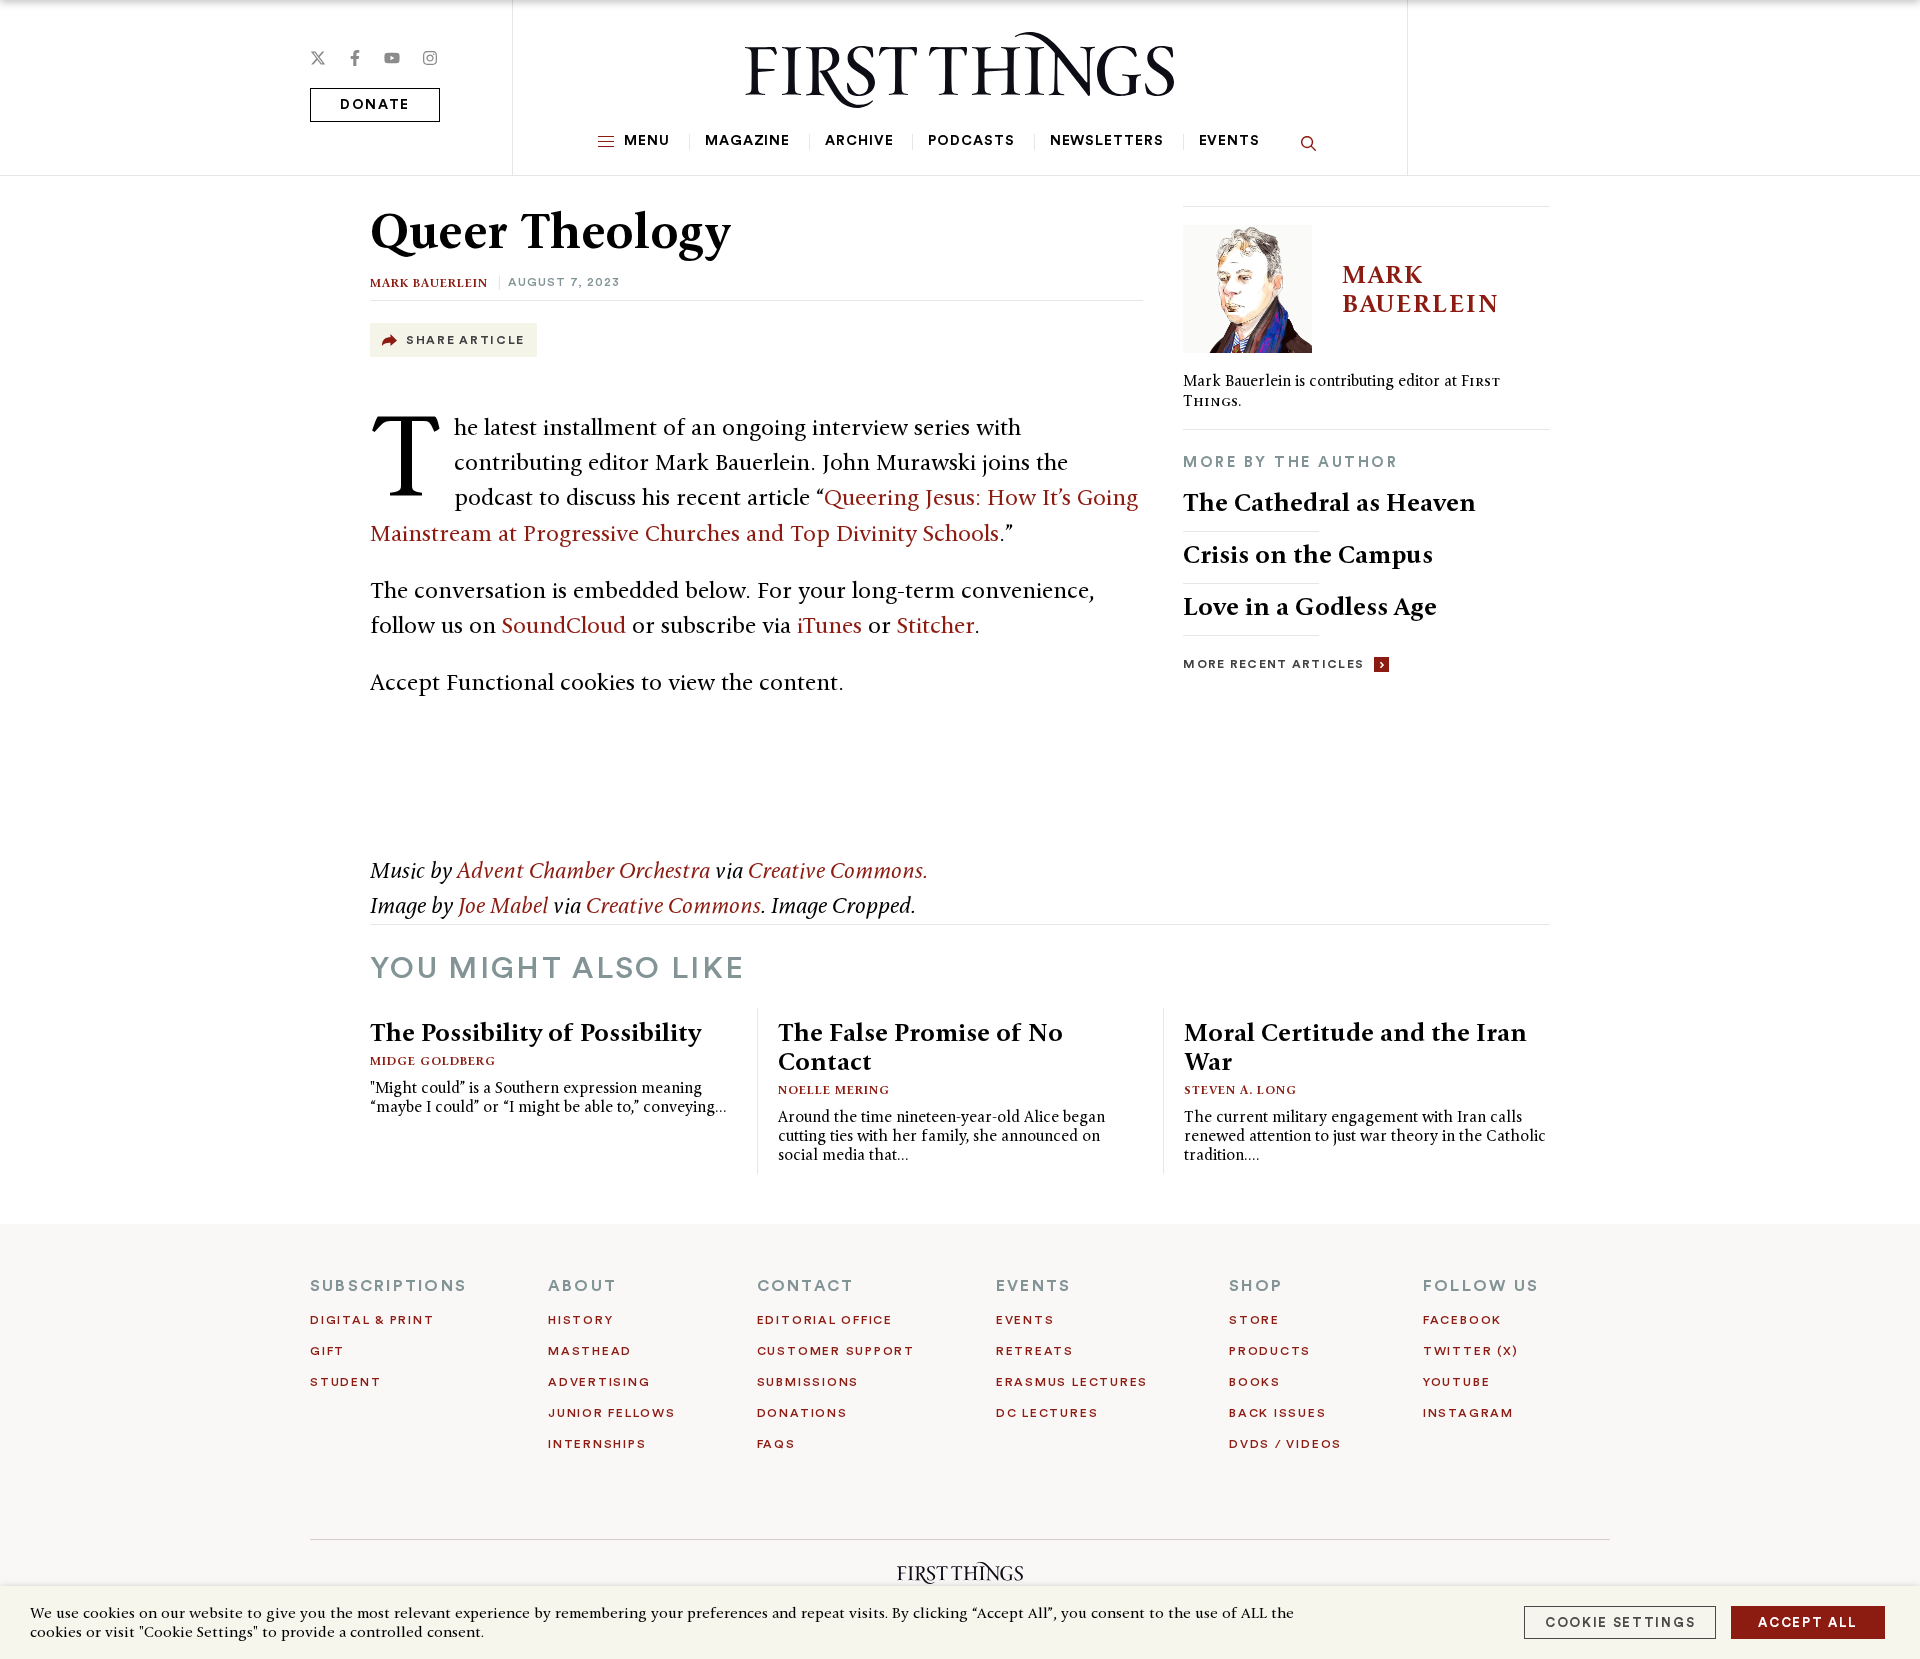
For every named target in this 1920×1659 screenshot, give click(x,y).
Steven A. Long (1240, 1089)
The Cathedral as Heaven (1329, 502)
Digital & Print (372, 1320)
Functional (500, 682)
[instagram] (430, 58)
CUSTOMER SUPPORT (836, 1351)
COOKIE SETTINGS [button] (1620, 1622)
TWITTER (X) (1470, 1351)
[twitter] (318, 58)
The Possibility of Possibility (535, 1032)
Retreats (1035, 1351)
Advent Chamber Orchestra (583, 870)
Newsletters (1107, 141)
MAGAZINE (747, 141)
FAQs (776, 1444)
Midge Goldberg (433, 1060)
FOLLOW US (1481, 1286)
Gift (327, 1351)
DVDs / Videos (1285, 1444)
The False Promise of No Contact (920, 1046)
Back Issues (1277, 1413)
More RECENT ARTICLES (1273, 664)
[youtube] (392, 58)
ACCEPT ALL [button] (1808, 1622)
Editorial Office (825, 1320)
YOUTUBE (1456, 1382)
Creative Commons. (838, 870)
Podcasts (971, 141)
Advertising (599, 1382)
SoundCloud (564, 625)
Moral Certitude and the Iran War (1355, 1046)
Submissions (808, 1382)
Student (345, 1382)
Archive (859, 141)
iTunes (829, 625)
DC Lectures (1047, 1413)
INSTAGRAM (1468, 1413)
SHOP (1256, 1286)
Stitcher (935, 625)
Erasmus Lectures (1072, 1382)
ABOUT (582, 1286)
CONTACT (806, 1286)
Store (1254, 1320)
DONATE (375, 105)
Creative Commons (673, 905)
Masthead (590, 1351)
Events (1229, 141)
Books (1255, 1382)
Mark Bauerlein (429, 282)
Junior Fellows (612, 1413)
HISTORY (580, 1320)
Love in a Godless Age (1310, 606)
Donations (802, 1413)
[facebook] (355, 58)
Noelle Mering (834, 1089)
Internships (597, 1444)
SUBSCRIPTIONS (388, 1286)
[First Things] (959, 70)
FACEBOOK (1462, 1320)
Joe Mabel (503, 905)
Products (1270, 1351)
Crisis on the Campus (1308, 554)
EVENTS (1033, 1286)
